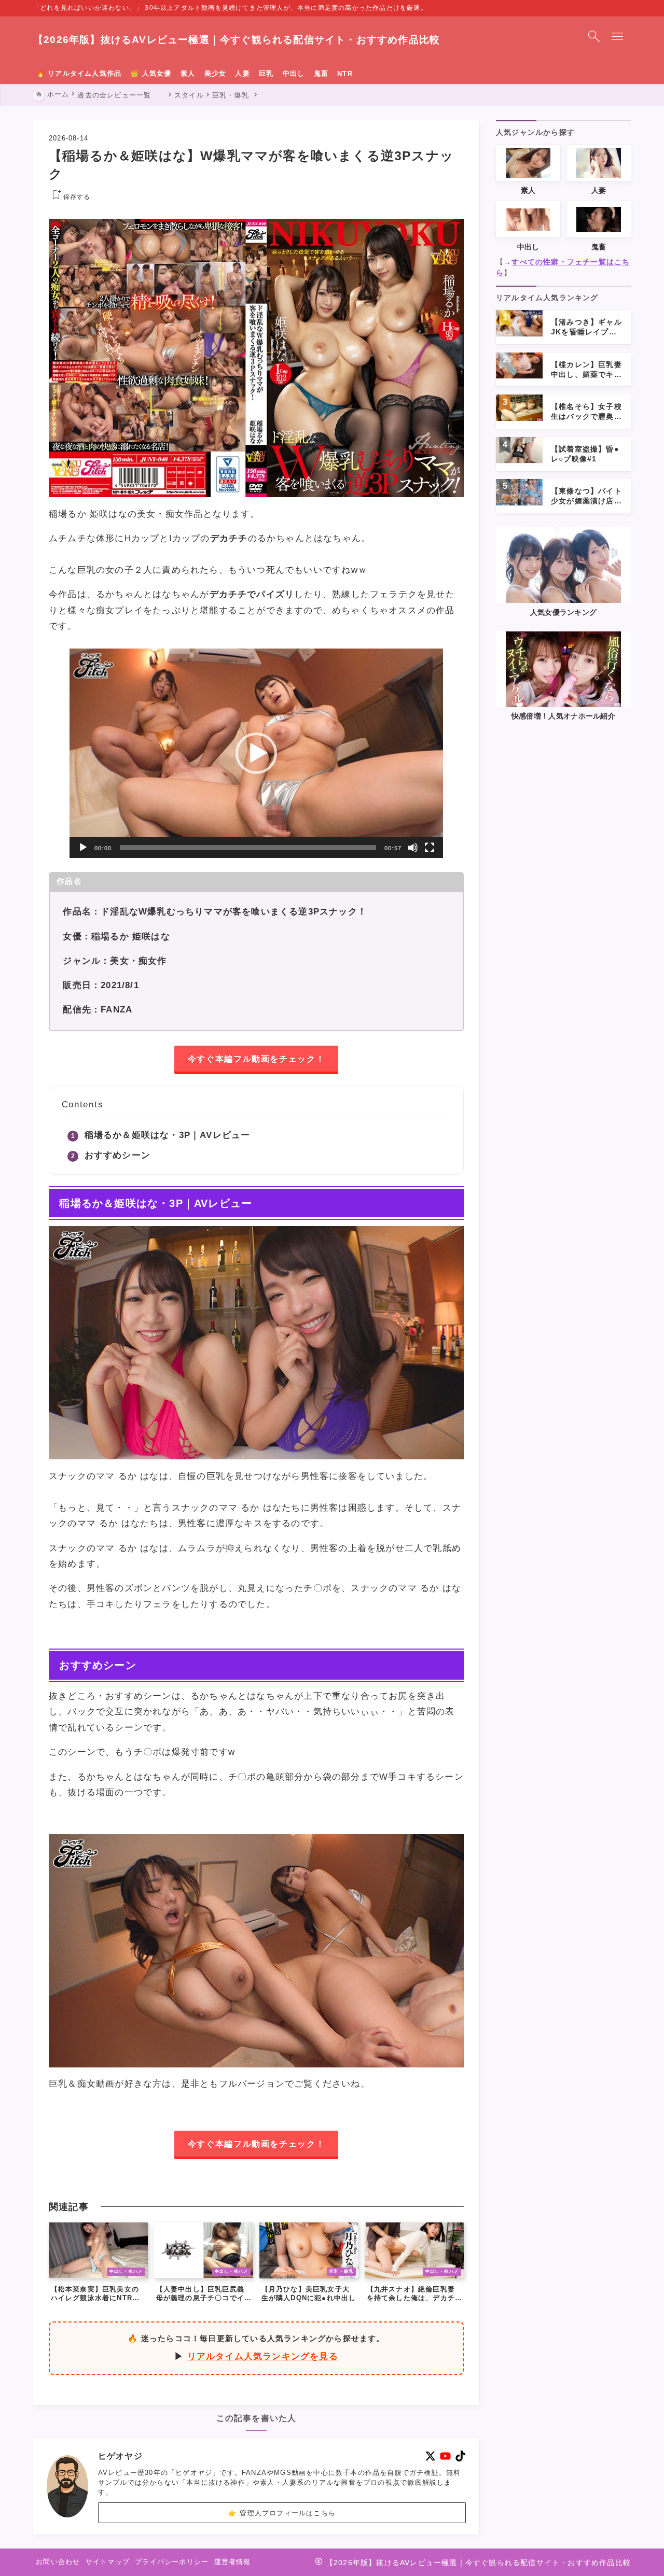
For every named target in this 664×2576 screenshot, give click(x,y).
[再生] (83, 848)
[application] (256, 753)
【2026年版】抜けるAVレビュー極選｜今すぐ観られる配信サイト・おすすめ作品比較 (237, 40)
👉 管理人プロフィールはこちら (282, 2512)
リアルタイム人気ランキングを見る (263, 2356)
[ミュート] (413, 848)
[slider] (248, 848)
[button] (256, 753)
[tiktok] (460, 2456)
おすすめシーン (117, 1155)
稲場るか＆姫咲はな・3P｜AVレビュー (168, 1135)
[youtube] (445, 2456)
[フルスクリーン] (430, 848)
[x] (430, 2456)
